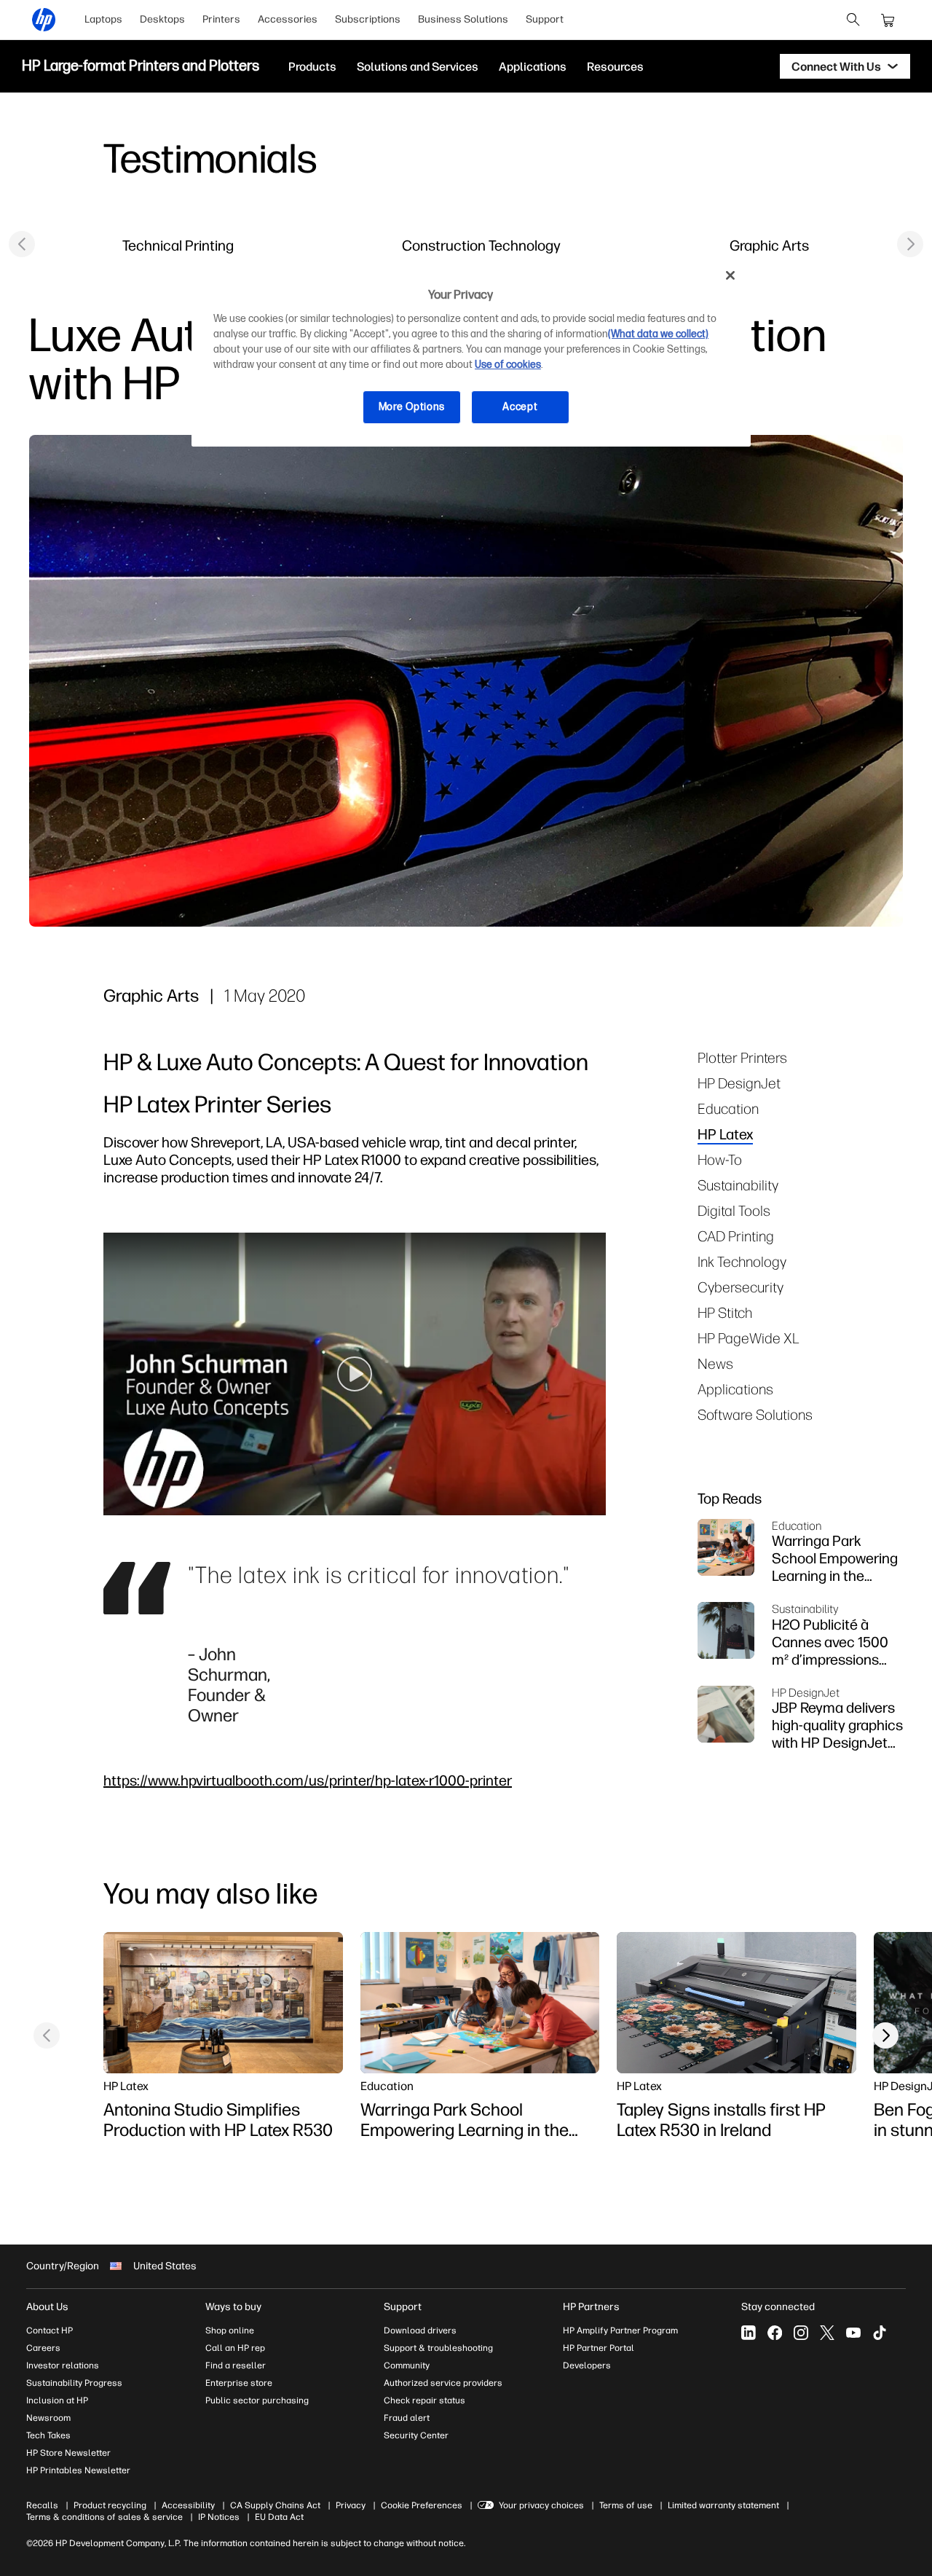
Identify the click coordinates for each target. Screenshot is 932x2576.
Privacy (351, 2505)
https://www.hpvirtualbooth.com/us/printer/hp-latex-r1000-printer (308, 1780)
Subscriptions (368, 19)
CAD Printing (736, 1236)
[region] (471, 352)
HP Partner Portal (599, 2348)
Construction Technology (481, 245)
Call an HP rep (235, 2348)
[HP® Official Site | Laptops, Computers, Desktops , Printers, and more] (44, 20)
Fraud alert (407, 2418)
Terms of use (626, 2505)
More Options (412, 407)
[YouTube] (853, 2333)
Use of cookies (508, 365)
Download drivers (420, 2330)
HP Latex (725, 1134)
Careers (43, 2348)
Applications (735, 1389)
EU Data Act (279, 2517)
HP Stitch (725, 1312)
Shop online (230, 2330)
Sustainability (738, 1185)
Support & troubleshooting (438, 2348)
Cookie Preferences (422, 2505)
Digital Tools (734, 1210)
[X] (827, 2333)
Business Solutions (463, 19)
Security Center (416, 2435)
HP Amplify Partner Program (620, 2330)
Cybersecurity (741, 1287)
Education (728, 1108)
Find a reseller (236, 2365)
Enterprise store (239, 2383)
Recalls (42, 2505)
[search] (853, 20)
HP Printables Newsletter (78, 2470)
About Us (47, 2307)
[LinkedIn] (749, 2333)
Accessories (288, 19)
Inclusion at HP (57, 2400)
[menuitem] (103, 20)
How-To (720, 1159)
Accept (520, 407)
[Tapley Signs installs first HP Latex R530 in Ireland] (736, 2003)
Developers (587, 2365)
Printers (221, 19)
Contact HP (50, 2330)
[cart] (888, 20)
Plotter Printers (742, 1057)
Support (545, 19)
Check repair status (424, 2400)
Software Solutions (755, 1414)
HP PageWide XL (749, 1338)
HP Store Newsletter (68, 2453)
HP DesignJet (739, 1083)
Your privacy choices (541, 2505)
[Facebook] (775, 2333)
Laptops (103, 19)
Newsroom (48, 2418)
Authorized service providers (443, 2383)
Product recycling (110, 2505)
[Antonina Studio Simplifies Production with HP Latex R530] (223, 2003)
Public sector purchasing (257, 2400)
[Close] (730, 275)
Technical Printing (178, 245)
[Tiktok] (880, 2333)
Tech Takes (48, 2435)
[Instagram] (801, 2333)
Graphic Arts (769, 245)
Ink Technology (742, 1261)
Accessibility (188, 2505)
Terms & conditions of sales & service (104, 2517)
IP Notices (219, 2517)
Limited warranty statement (723, 2505)
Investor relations (63, 2365)
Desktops (162, 19)
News (715, 1363)
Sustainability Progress (74, 2383)
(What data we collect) (658, 334)
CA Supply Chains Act (275, 2505)
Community (407, 2365)
